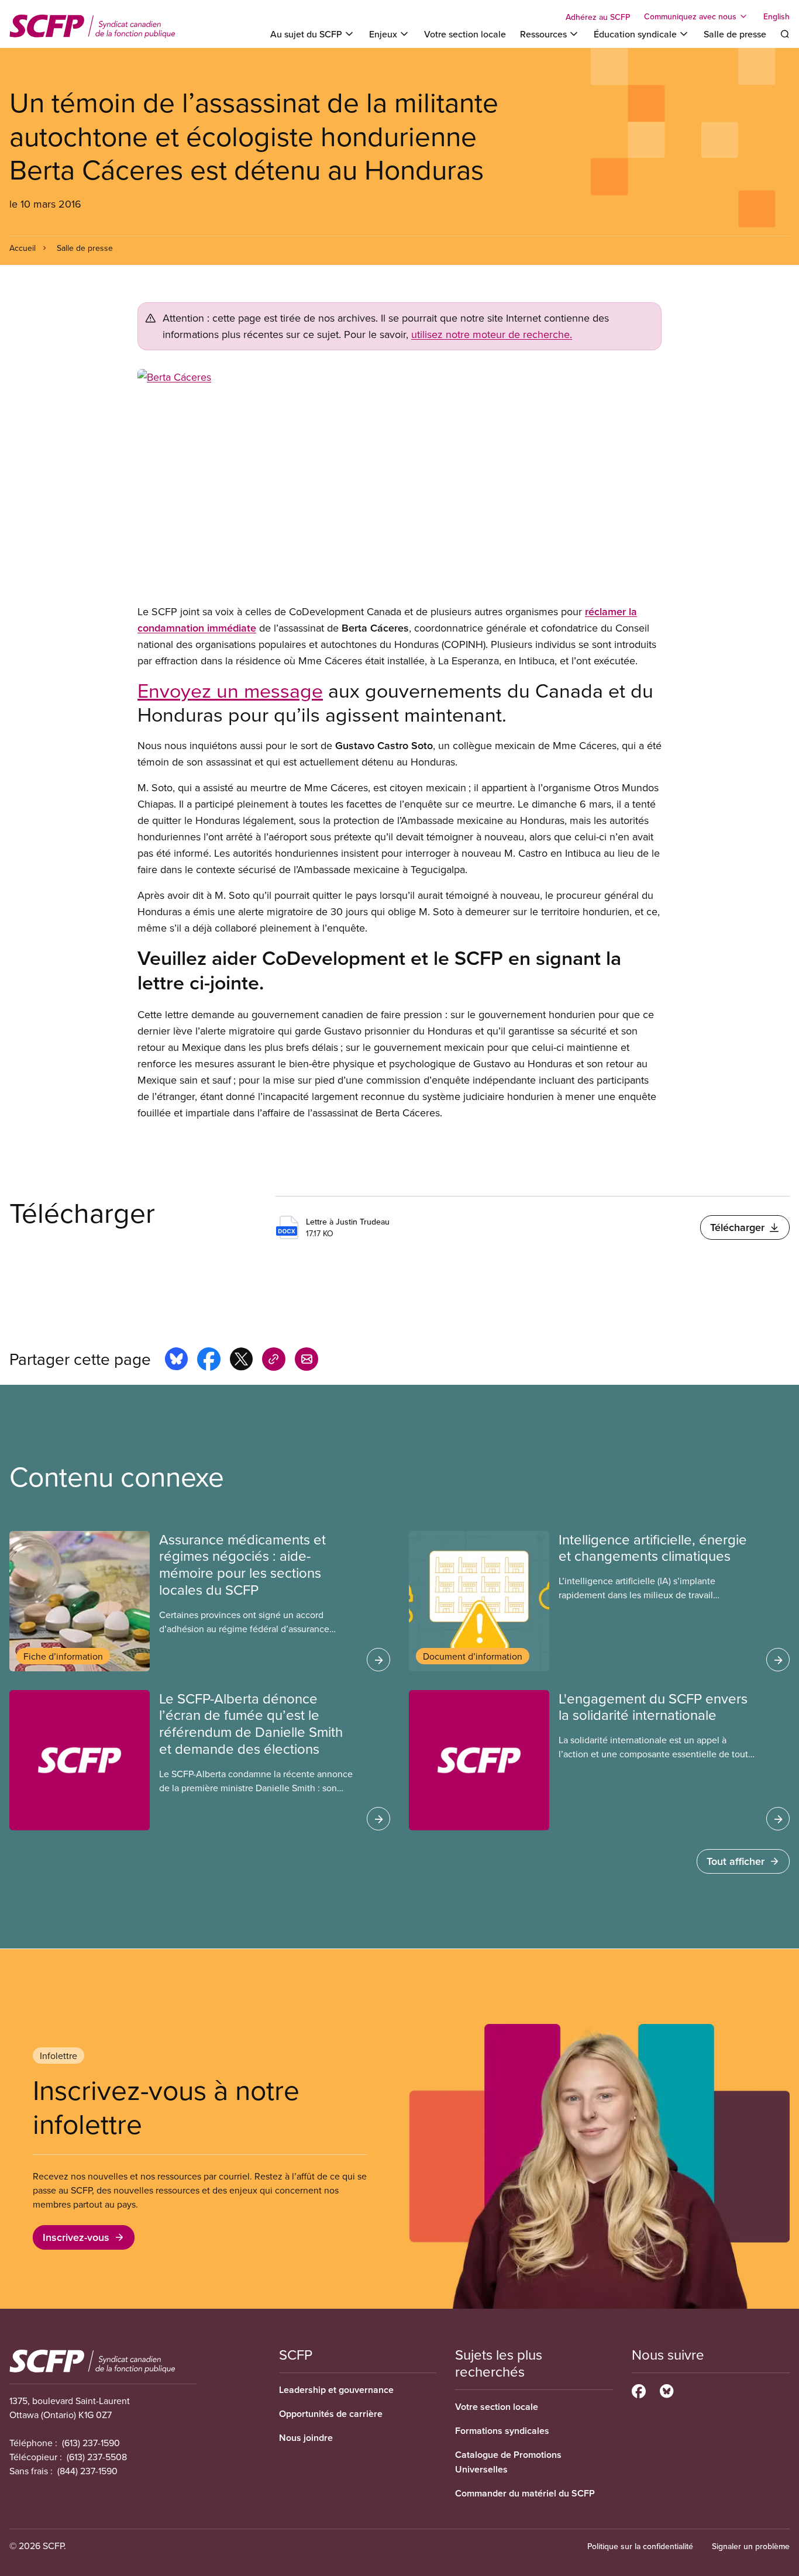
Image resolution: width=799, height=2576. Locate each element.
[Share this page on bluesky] (176, 1361)
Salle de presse (735, 34)
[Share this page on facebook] (209, 1361)
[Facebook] (639, 2389)
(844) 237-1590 (87, 2471)
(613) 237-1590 (91, 2443)
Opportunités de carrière (331, 2414)
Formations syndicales (502, 2431)
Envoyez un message (230, 690)
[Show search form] (785, 34)
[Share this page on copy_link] (274, 1361)
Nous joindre (306, 2438)
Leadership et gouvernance (336, 2390)
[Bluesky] (667, 2389)
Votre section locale (465, 34)
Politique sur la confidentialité (640, 2546)
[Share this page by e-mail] (306, 1361)
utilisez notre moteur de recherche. (492, 334)
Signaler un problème (751, 2546)
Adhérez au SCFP (598, 17)
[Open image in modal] (399, 482)
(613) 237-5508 (97, 2457)
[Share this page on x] (241, 1361)
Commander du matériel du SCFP (525, 2493)
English (776, 16)
